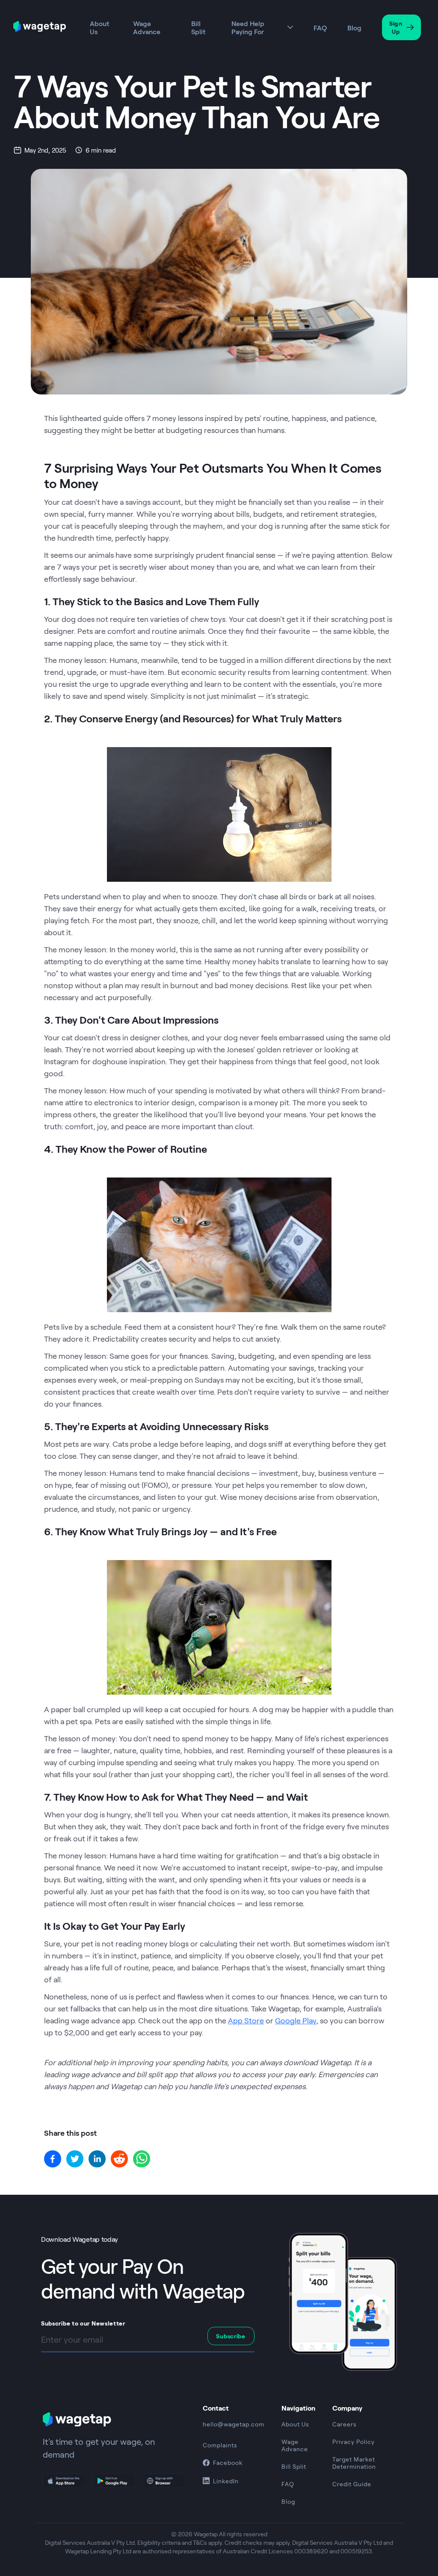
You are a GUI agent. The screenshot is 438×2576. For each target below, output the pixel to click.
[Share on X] (75, 2159)
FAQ (320, 28)
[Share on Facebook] (53, 2159)
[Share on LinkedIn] (97, 2159)
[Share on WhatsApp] (142, 2159)
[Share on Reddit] (119, 2159)
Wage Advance (147, 27)
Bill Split (198, 27)
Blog (354, 28)
